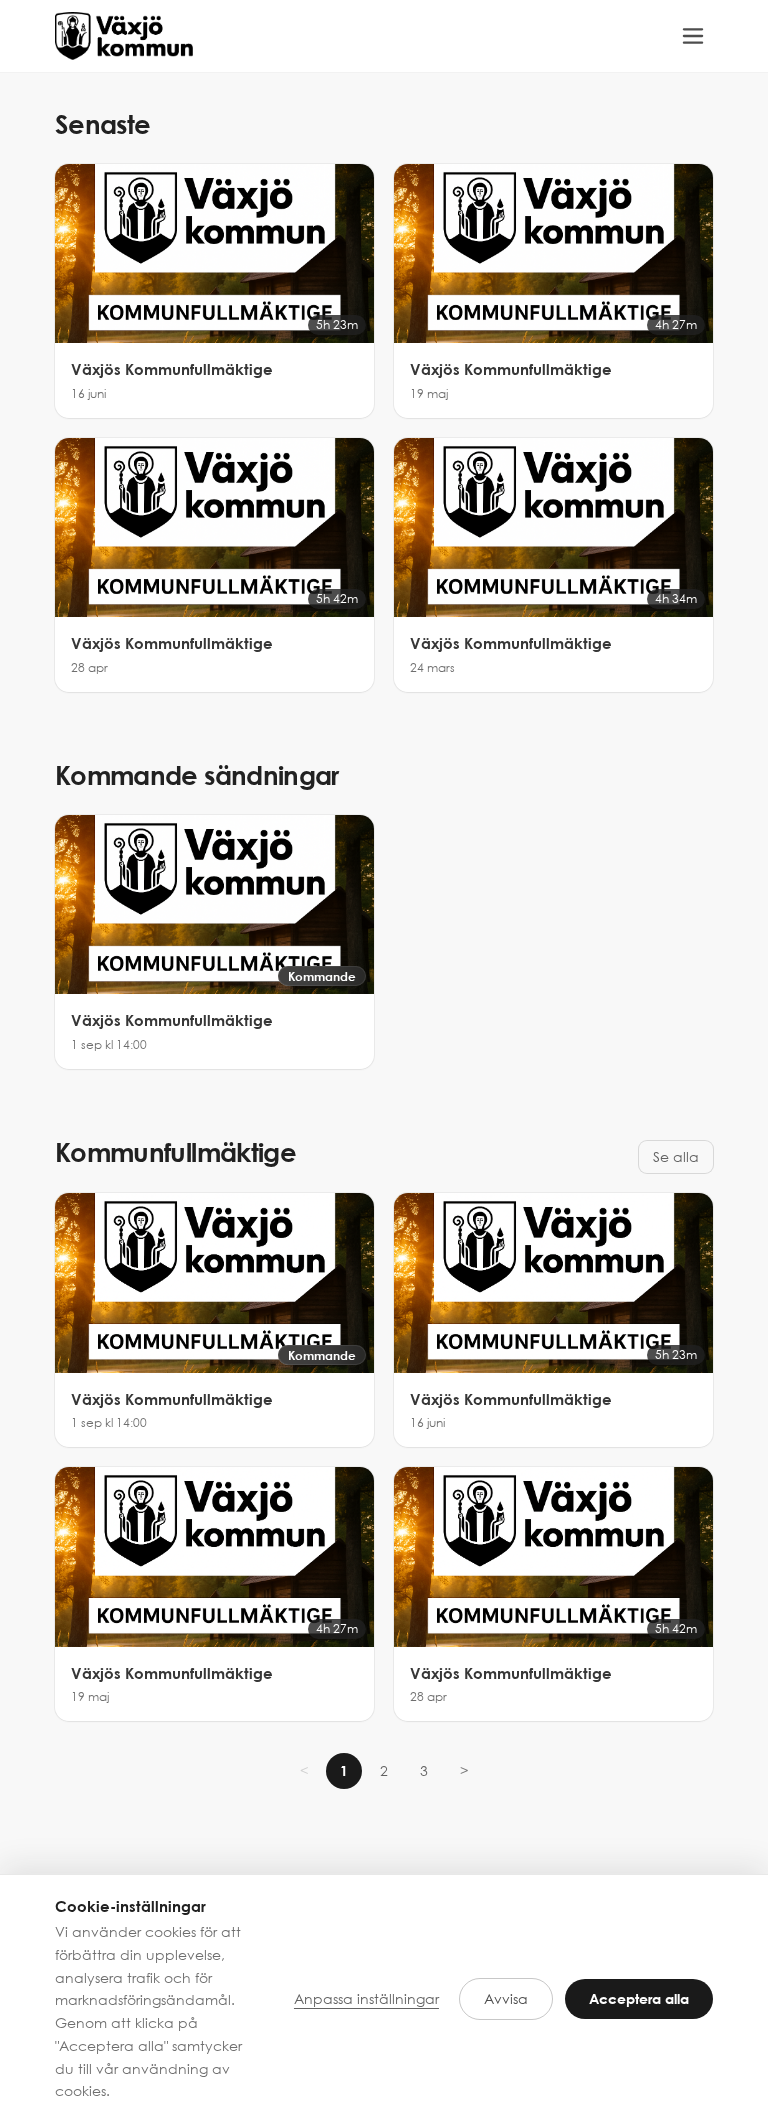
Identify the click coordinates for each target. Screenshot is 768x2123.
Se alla (676, 1156)
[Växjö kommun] (124, 36)
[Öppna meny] (693, 36)
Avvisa (506, 1998)
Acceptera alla (639, 1998)
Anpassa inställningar (366, 1998)
